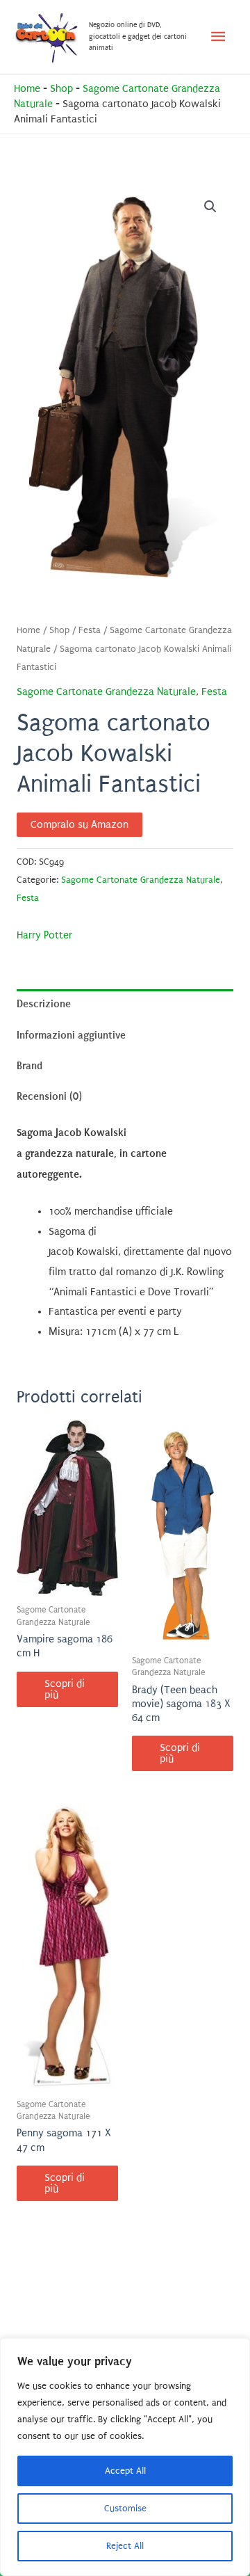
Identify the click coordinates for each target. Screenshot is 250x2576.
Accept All (125, 2471)
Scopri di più (65, 1689)
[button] (210, 207)
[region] (125, 2457)
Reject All (125, 2546)
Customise (125, 2508)
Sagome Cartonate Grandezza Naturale (106, 692)
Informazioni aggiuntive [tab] (71, 1035)
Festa (90, 630)
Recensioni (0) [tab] (49, 1096)
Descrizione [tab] (44, 1004)
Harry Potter (44, 935)
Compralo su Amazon (80, 825)
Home (27, 89)
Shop (61, 89)
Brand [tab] (30, 1066)
